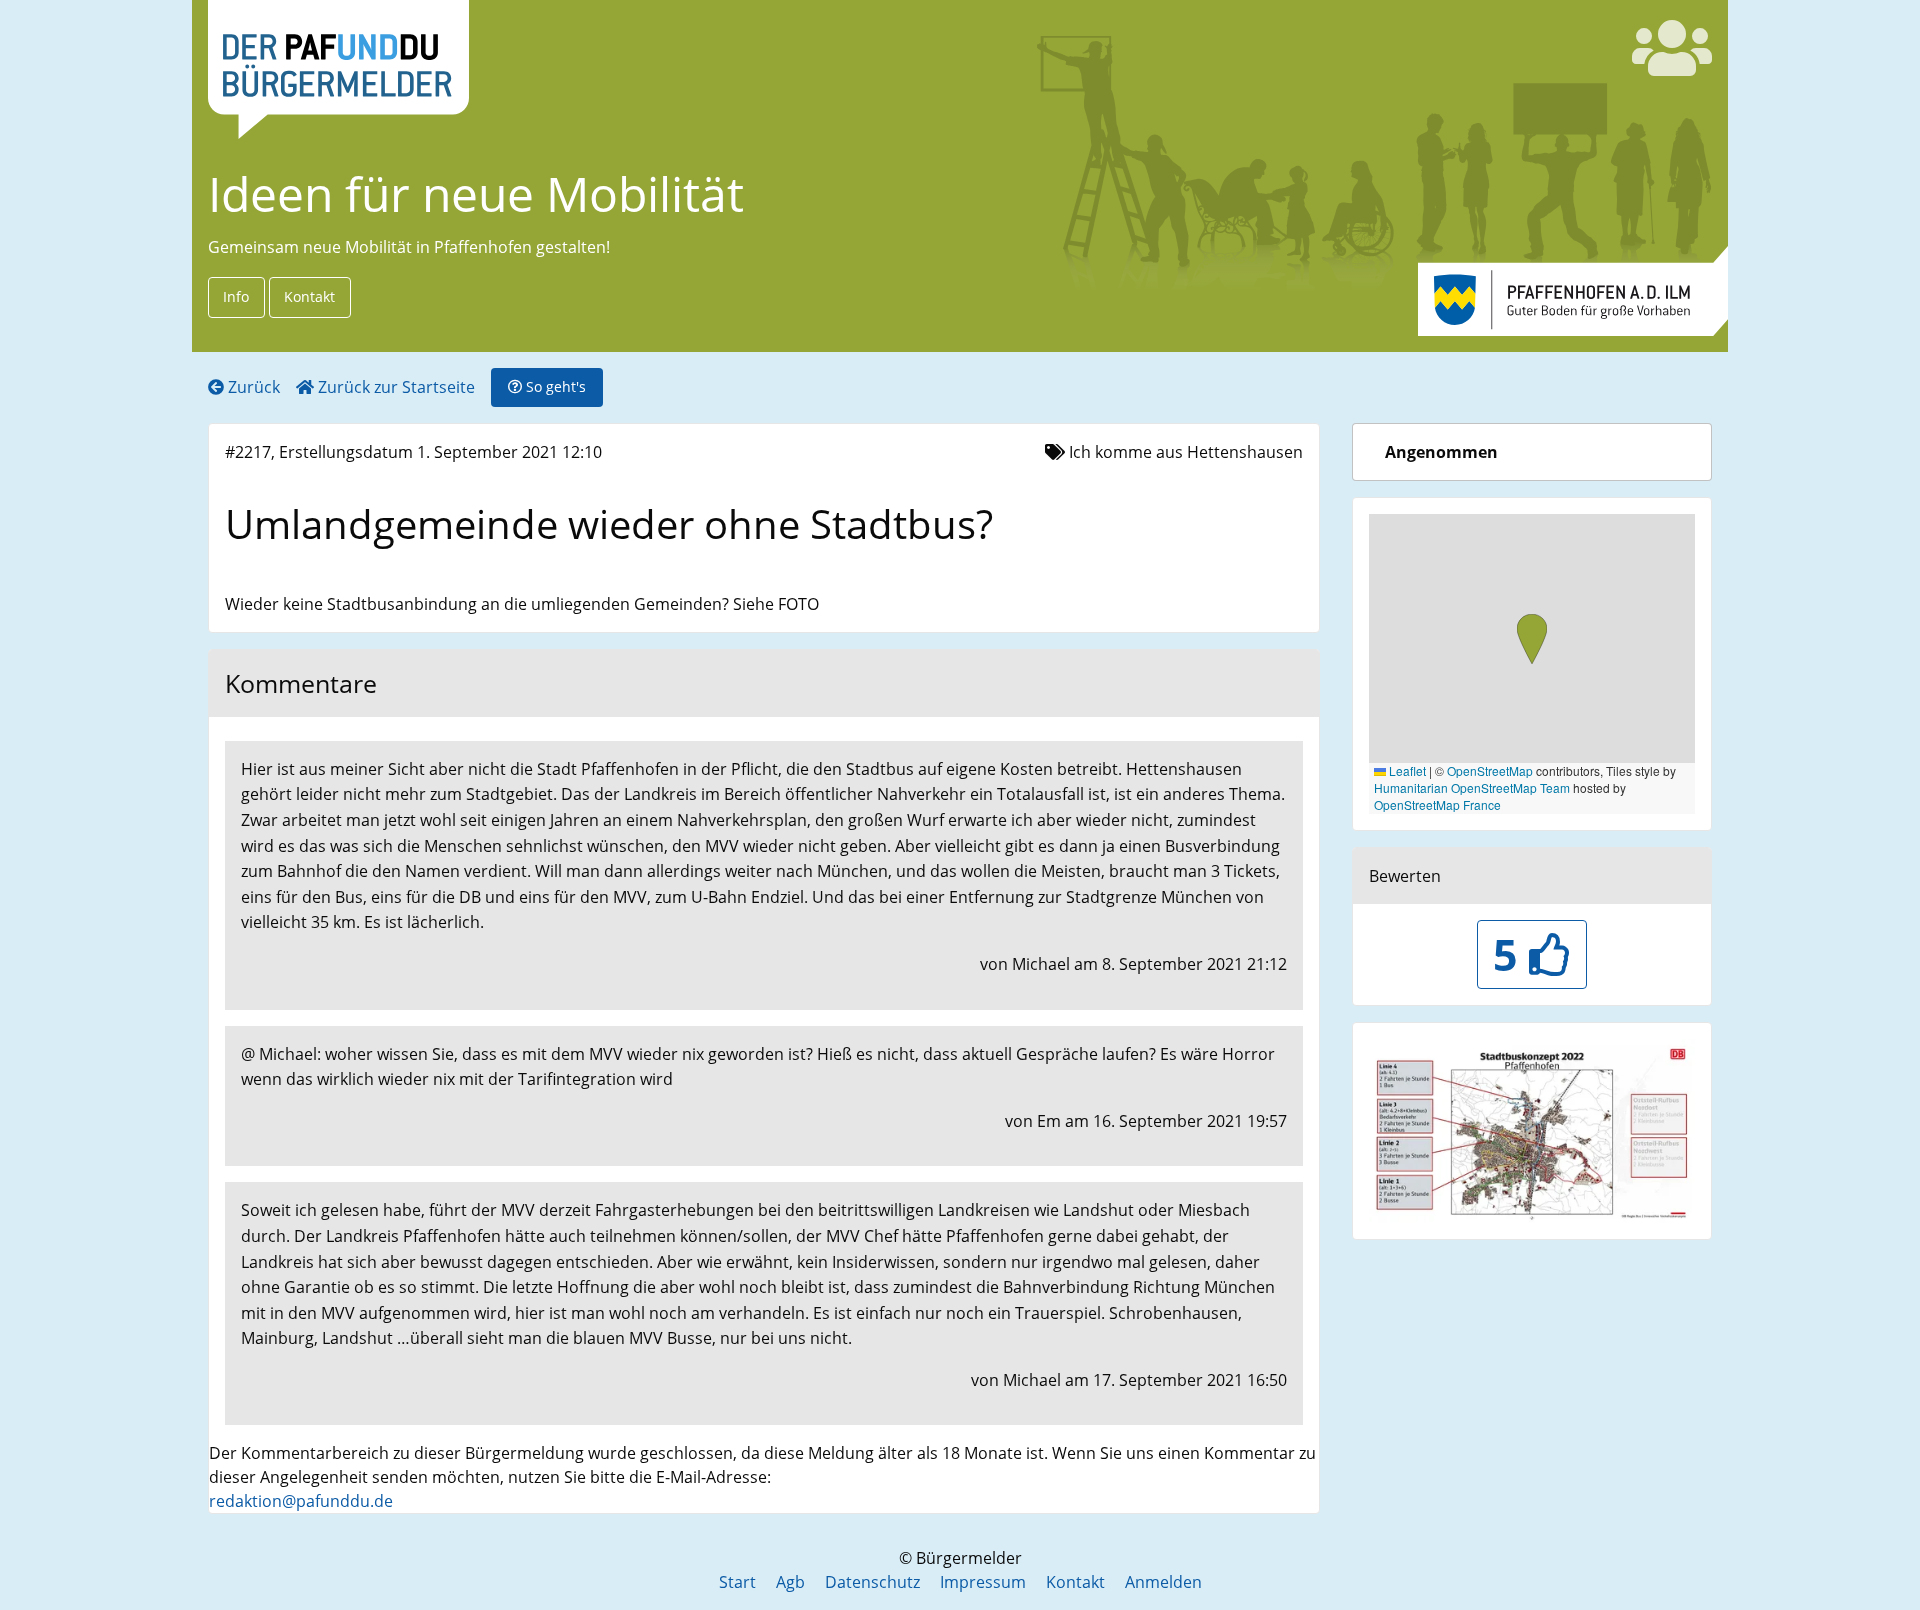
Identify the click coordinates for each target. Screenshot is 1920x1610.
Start (737, 1582)
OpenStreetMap (1490, 770)
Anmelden (1163, 1582)
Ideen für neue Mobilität (476, 193)
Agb (790, 1582)
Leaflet (1406, 770)
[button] (1532, 641)
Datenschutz (872, 1582)
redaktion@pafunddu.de (301, 1501)
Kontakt (309, 296)
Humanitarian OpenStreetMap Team (1472, 787)
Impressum (983, 1582)
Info (236, 296)
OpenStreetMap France (1437, 804)
